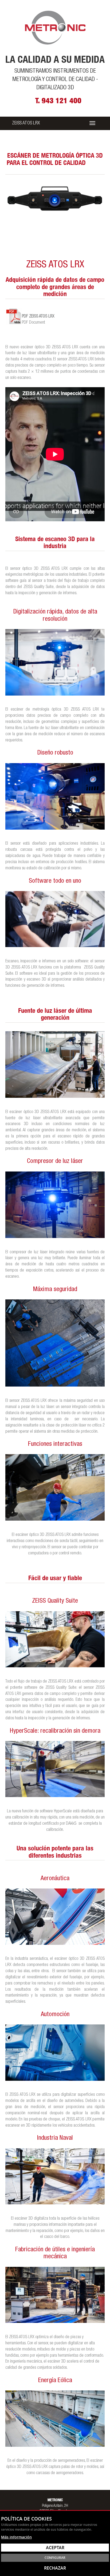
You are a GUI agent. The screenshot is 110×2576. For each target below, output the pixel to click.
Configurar (55, 2558)
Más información (16, 2537)
